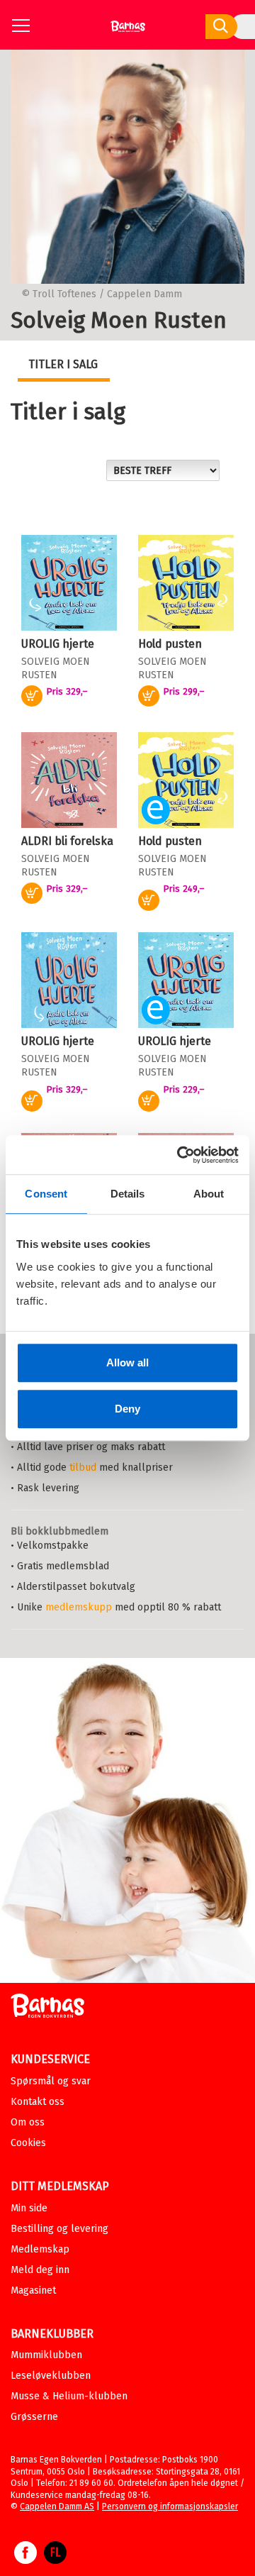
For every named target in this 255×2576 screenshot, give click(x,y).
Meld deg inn (40, 2270)
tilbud (83, 1467)
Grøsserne (34, 2417)
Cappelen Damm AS (57, 2506)
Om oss (28, 2122)
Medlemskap (40, 2249)
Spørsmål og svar (51, 2081)
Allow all (127, 1362)
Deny (127, 1409)
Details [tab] (128, 1194)
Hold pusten (170, 644)
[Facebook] (25, 2560)
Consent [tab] (46, 1194)
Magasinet (33, 2290)
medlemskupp (79, 1607)
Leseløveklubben (51, 2376)
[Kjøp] (149, 900)
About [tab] (209, 1194)
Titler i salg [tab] (63, 364)
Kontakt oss (38, 2102)
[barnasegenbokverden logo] (47, 2008)
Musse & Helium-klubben (69, 2396)
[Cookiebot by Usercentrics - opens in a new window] (180, 1155)
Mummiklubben (46, 2355)
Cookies (28, 2143)
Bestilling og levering (59, 2229)
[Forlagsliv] (55, 2560)
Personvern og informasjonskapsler (170, 2506)
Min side (29, 2208)
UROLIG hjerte (58, 644)
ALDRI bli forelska (67, 841)
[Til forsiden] (128, 32)
